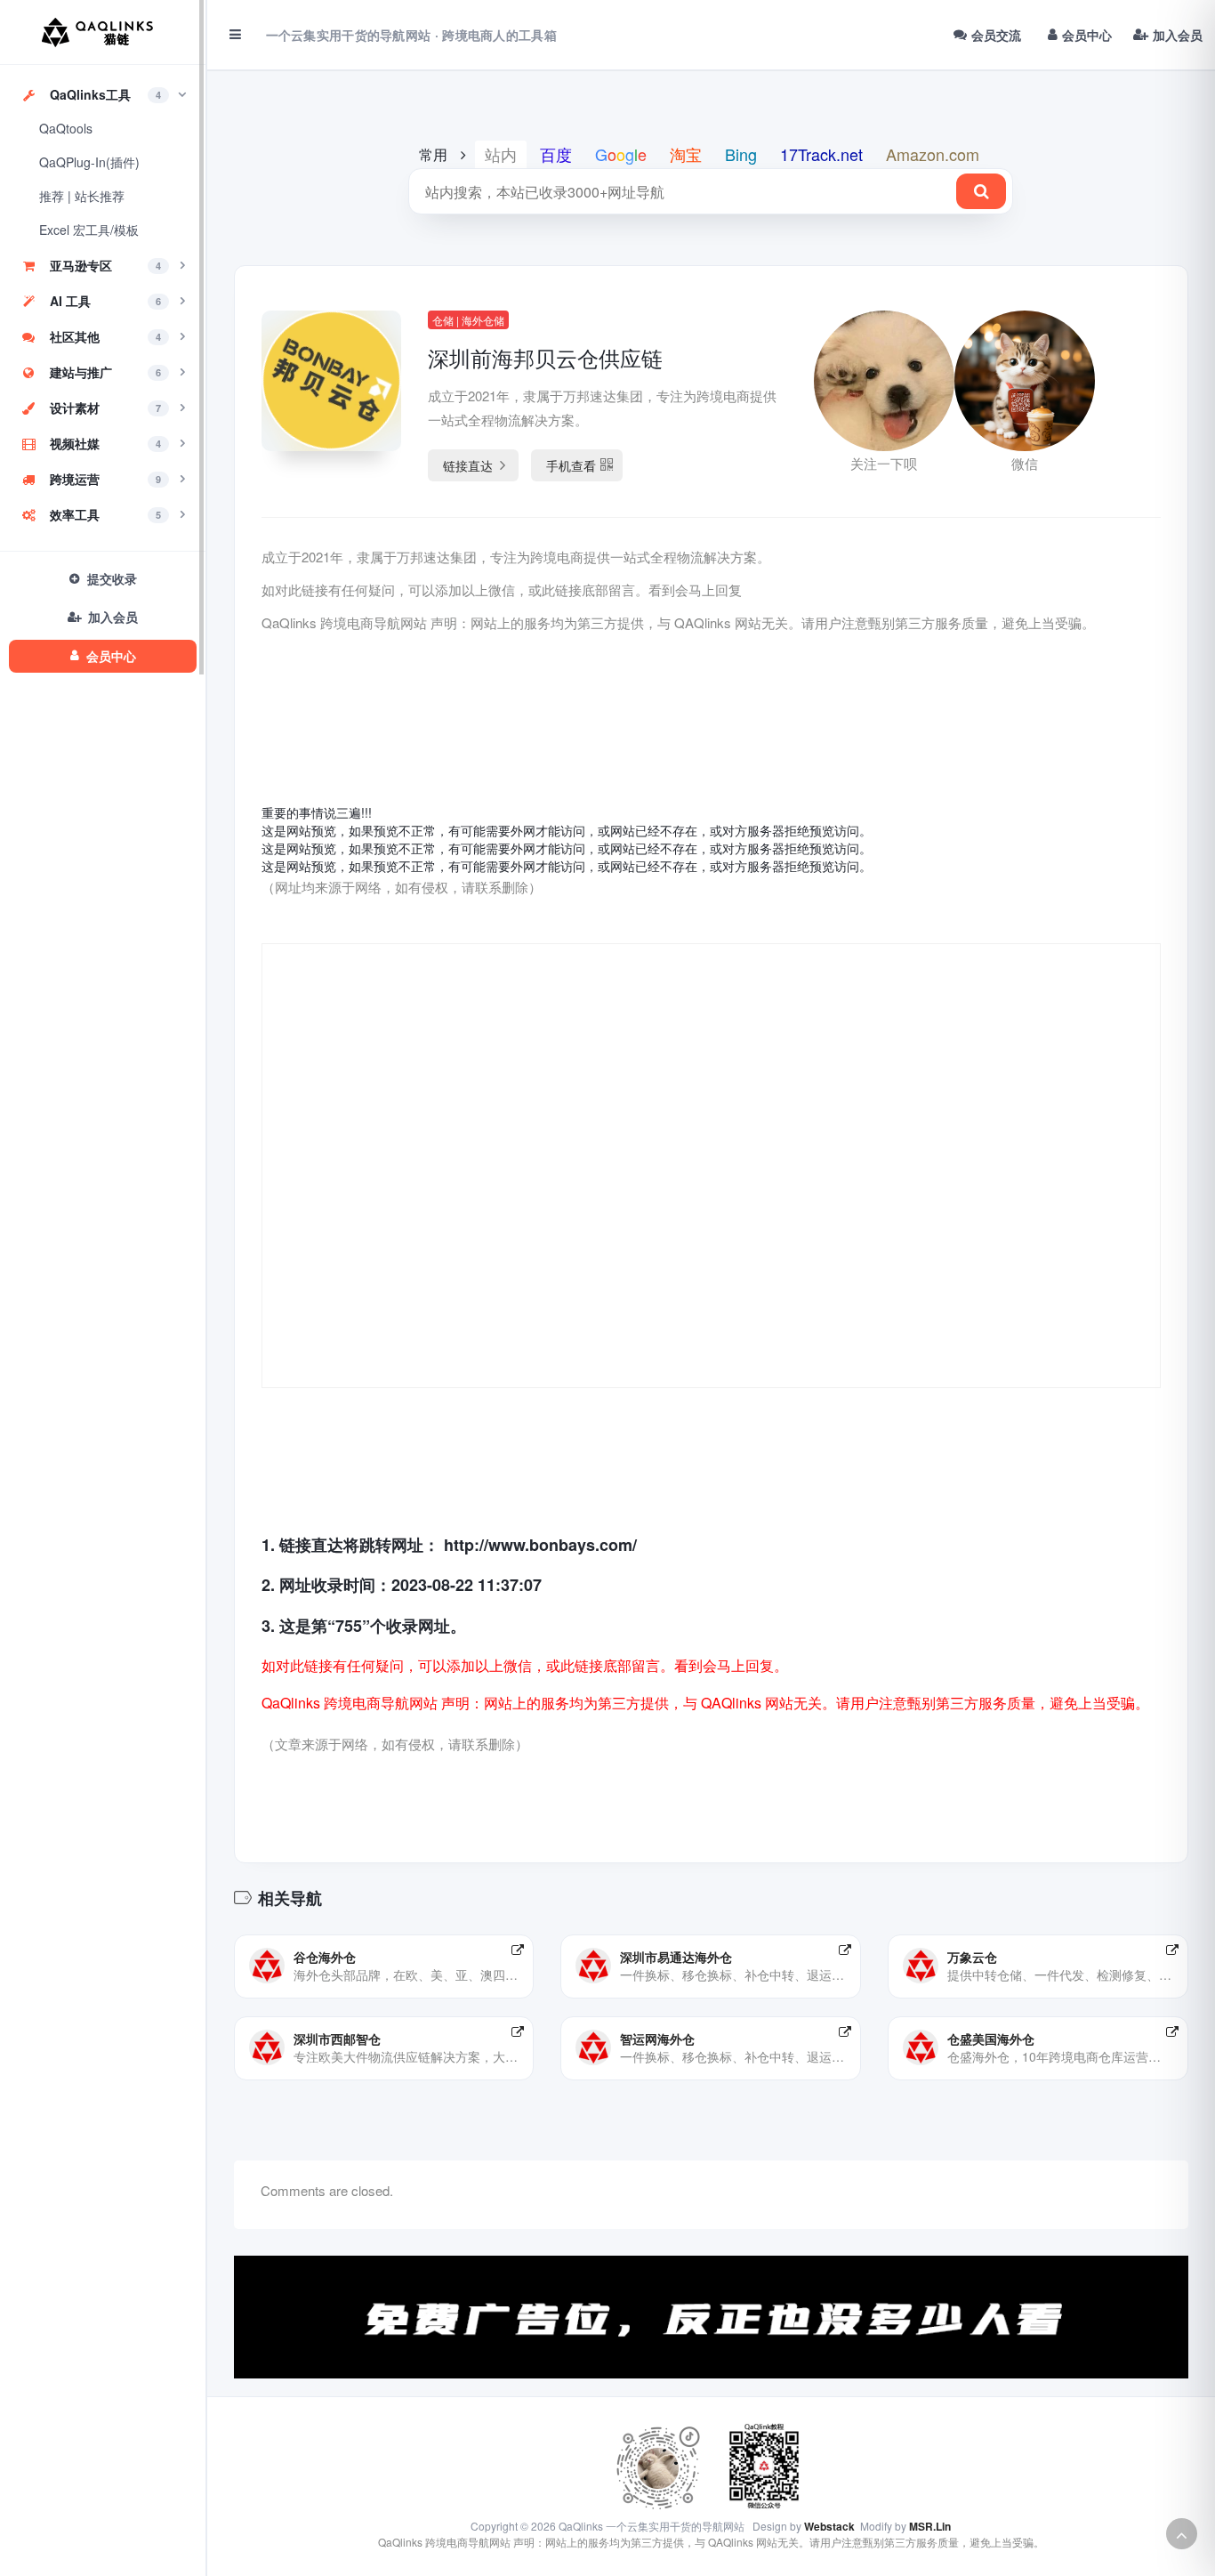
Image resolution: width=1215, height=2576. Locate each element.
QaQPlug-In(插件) (89, 162)
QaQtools (66, 128)
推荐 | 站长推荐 (82, 196)
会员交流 (996, 35)
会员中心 (1087, 35)
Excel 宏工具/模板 (89, 230)
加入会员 (1178, 35)
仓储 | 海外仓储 (468, 320)
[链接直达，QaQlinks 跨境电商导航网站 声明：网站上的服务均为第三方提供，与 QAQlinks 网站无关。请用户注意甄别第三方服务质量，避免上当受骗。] (518, 1950)
